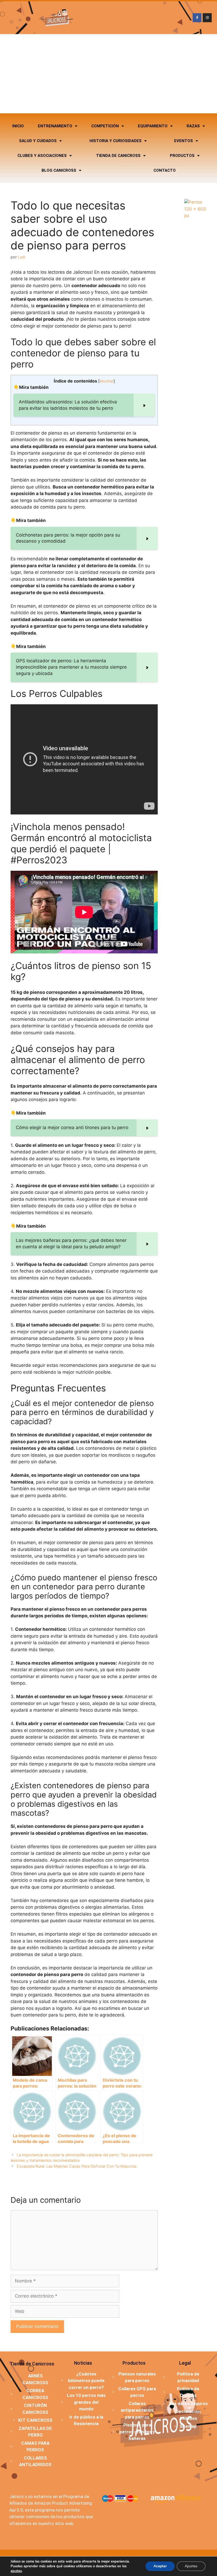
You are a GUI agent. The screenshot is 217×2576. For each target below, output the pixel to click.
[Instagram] (207, 18)
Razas (193, 126)
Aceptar (160, 2566)
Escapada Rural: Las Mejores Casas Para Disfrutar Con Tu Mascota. (77, 2166)
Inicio (18, 126)
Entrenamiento (55, 126)
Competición (105, 126)
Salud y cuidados (38, 141)
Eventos (184, 141)
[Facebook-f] (197, 18)
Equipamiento (153, 126)
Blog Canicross (59, 170)
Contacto (165, 170)
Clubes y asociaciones (42, 156)
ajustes (16, 2571)
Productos (182, 156)
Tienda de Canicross (118, 156)
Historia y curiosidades (116, 141)
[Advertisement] (108, 74)
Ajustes (191, 2566)
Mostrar (107, 381)
